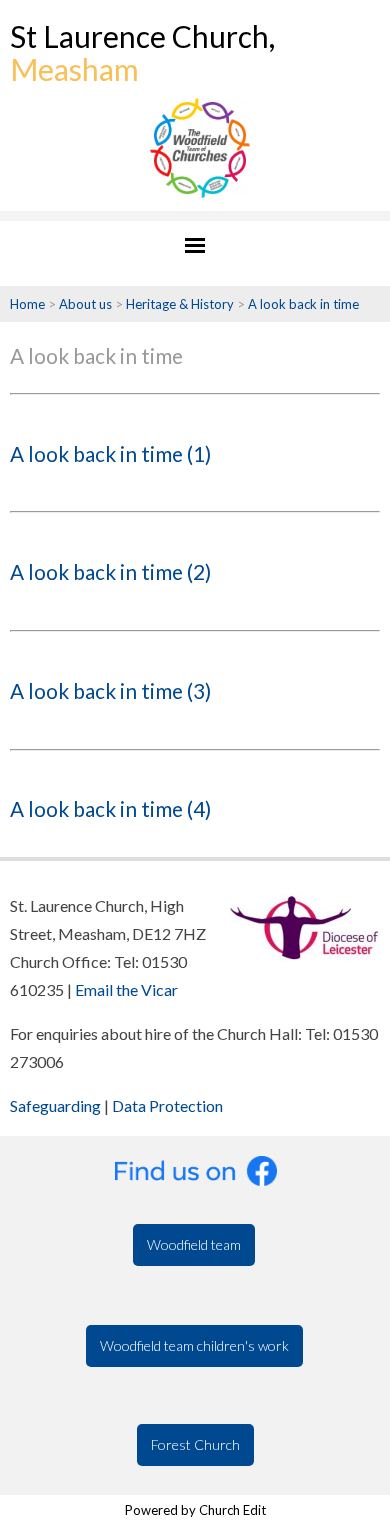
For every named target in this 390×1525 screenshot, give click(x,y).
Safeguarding (55, 1105)
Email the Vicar (126, 989)
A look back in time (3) (110, 690)
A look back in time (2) (110, 571)
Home (27, 304)
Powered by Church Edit (195, 1510)
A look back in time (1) (110, 453)
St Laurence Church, (142, 52)
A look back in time (303, 304)
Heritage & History (180, 304)
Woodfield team (194, 1244)
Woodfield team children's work (194, 1345)
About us (85, 304)
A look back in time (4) (110, 808)
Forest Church (195, 1444)
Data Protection (167, 1105)
